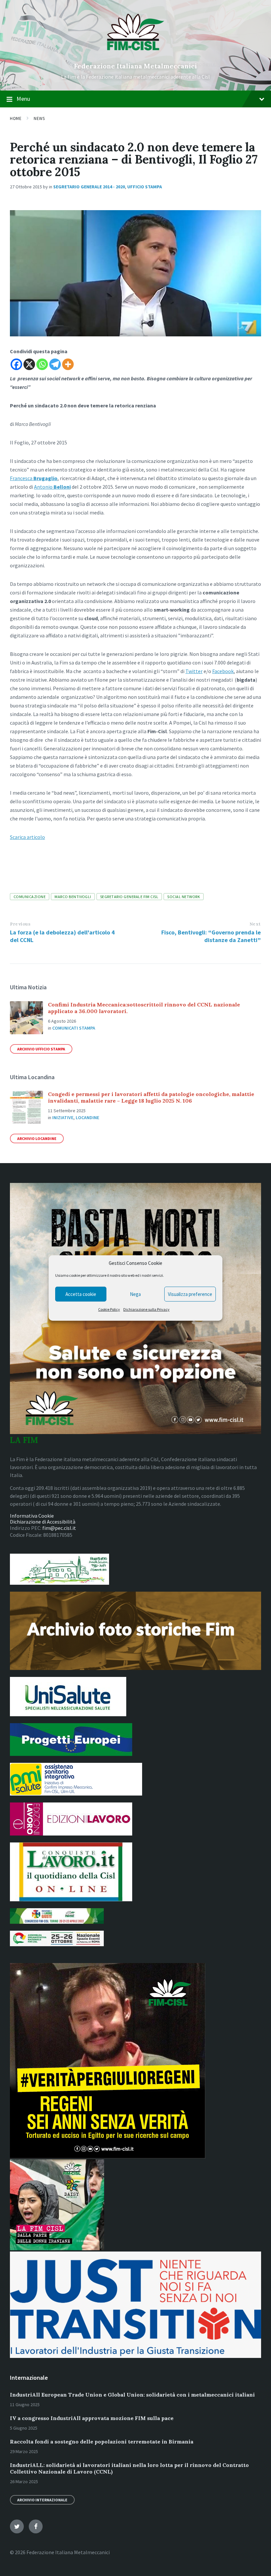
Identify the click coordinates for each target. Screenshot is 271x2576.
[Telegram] (55, 364)
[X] (29, 364)
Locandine (87, 1118)
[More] (68, 364)
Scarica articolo (27, 837)
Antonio (52, 487)
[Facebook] (16, 364)
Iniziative (63, 1118)
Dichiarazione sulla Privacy (146, 1309)
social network (184, 897)
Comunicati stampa (74, 1028)
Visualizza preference (190, 1294)
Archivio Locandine (37, 1138)
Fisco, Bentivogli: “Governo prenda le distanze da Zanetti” (211, 936)
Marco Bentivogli (73, 897)
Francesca (34, 478)
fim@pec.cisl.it (59, 1528)
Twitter (194, 671)
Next (255, 924)
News (39, 118)
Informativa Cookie (32, 1516)
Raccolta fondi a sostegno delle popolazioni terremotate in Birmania (102, 2442)
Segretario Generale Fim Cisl (129, 897)
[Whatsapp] (42, 364)
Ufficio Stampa (145, 187)
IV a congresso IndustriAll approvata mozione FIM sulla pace (92, 2418)
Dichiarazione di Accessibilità (43, 1522)
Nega (135, 1294)
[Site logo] (136, 55)
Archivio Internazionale (42, 2500)
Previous (20, 924)
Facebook (223, 671)
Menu (23, 99)
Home (16, 118)
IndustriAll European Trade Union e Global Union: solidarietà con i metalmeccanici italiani (132, 2395)
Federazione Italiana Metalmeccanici (135, 66)
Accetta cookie (81, 1294)
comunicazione (30, 897)
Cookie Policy (109, 1309)
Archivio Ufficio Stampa (41, 1049)
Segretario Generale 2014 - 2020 (89, 187)
